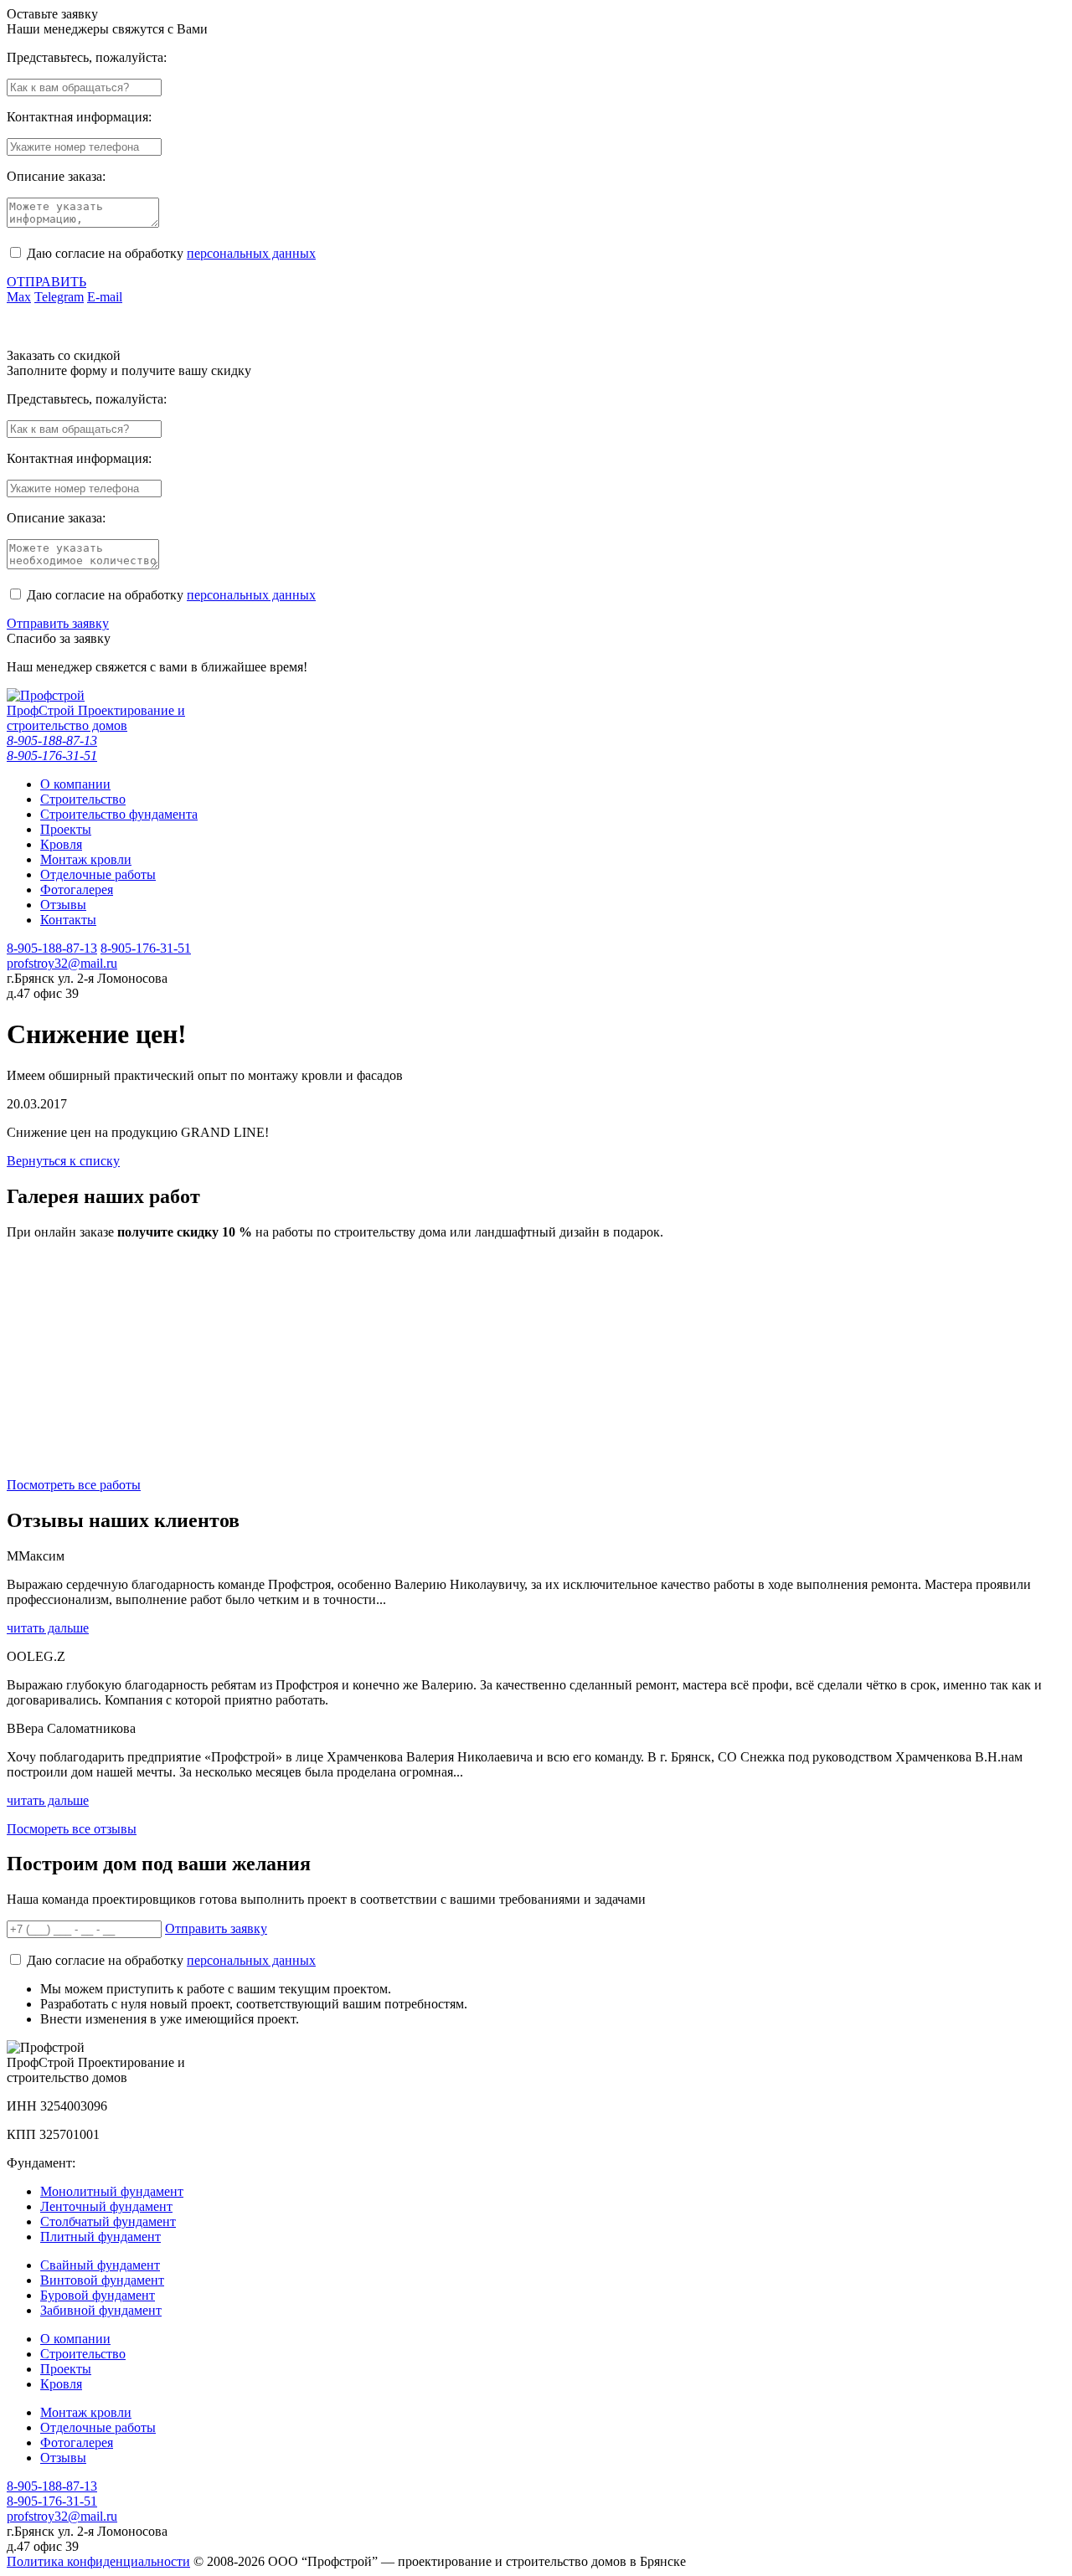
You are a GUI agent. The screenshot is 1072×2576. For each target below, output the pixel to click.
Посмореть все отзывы (72, 1829)
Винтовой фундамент (102, 2280)
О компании (75, 2339)
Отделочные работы (98, 2427)
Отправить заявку (58, 623)
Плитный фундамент (100, 2237)
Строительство (83, 2354)
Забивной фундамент (101, 2310)
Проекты (66, 2369)
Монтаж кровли (86, 2412)
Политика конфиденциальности (98, 2561)
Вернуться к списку (63, 1161)
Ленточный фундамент (106, 2206)
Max (19, 297)
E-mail (105, 297)
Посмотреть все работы (74, 1485)
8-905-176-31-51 (52, 756)
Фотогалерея (77, 2442)
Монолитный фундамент (112, 2191)
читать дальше (48, 1628)
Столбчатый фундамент (108, 2221)
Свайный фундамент (100, 2265)
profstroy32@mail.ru (62, 963)
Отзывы (63, 2458)
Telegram (59, 297)
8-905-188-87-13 (52, 740)
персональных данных (251, 253)
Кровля (61, 2384)
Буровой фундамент (98, 2295)
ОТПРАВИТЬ (46, 282)
